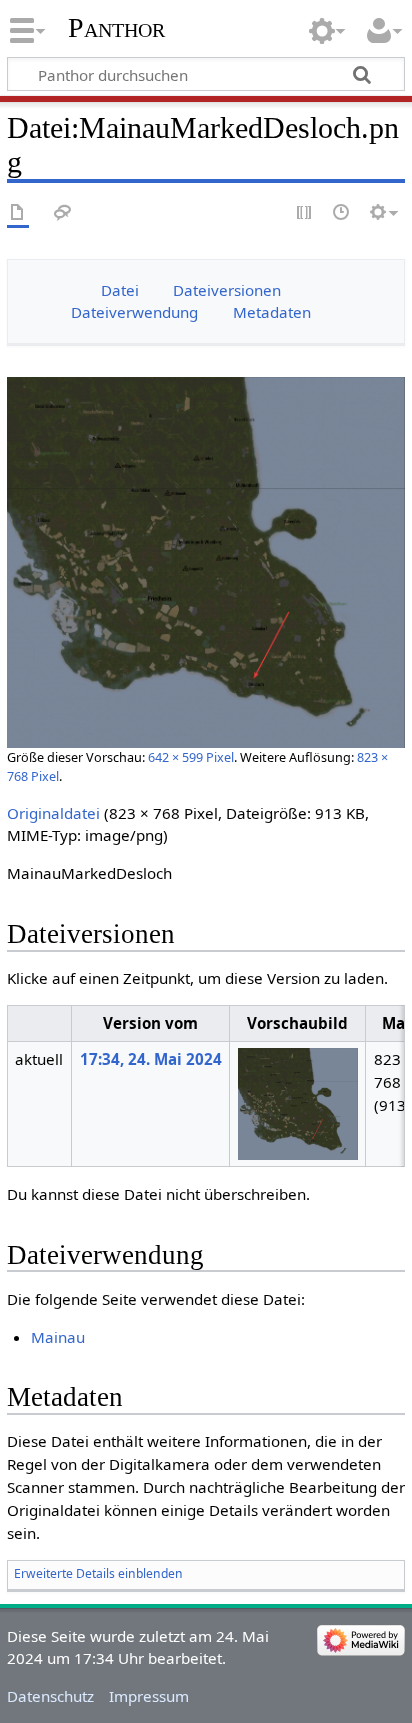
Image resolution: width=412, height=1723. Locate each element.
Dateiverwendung (134, 312)
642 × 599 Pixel (191, 757)
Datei (120, 290)
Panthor (116, 27)
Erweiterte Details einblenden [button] (98, 1573)
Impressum (149, 1696)
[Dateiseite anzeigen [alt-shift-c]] (18, 213)
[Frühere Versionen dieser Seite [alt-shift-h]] (342, 213)
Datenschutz (50, 1696)
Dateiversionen (227, 290)
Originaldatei (53, 813)
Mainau (58, 1337)
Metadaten (272, 312)
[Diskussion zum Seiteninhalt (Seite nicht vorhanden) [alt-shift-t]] (63, 213)
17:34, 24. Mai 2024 (151, 1059)
